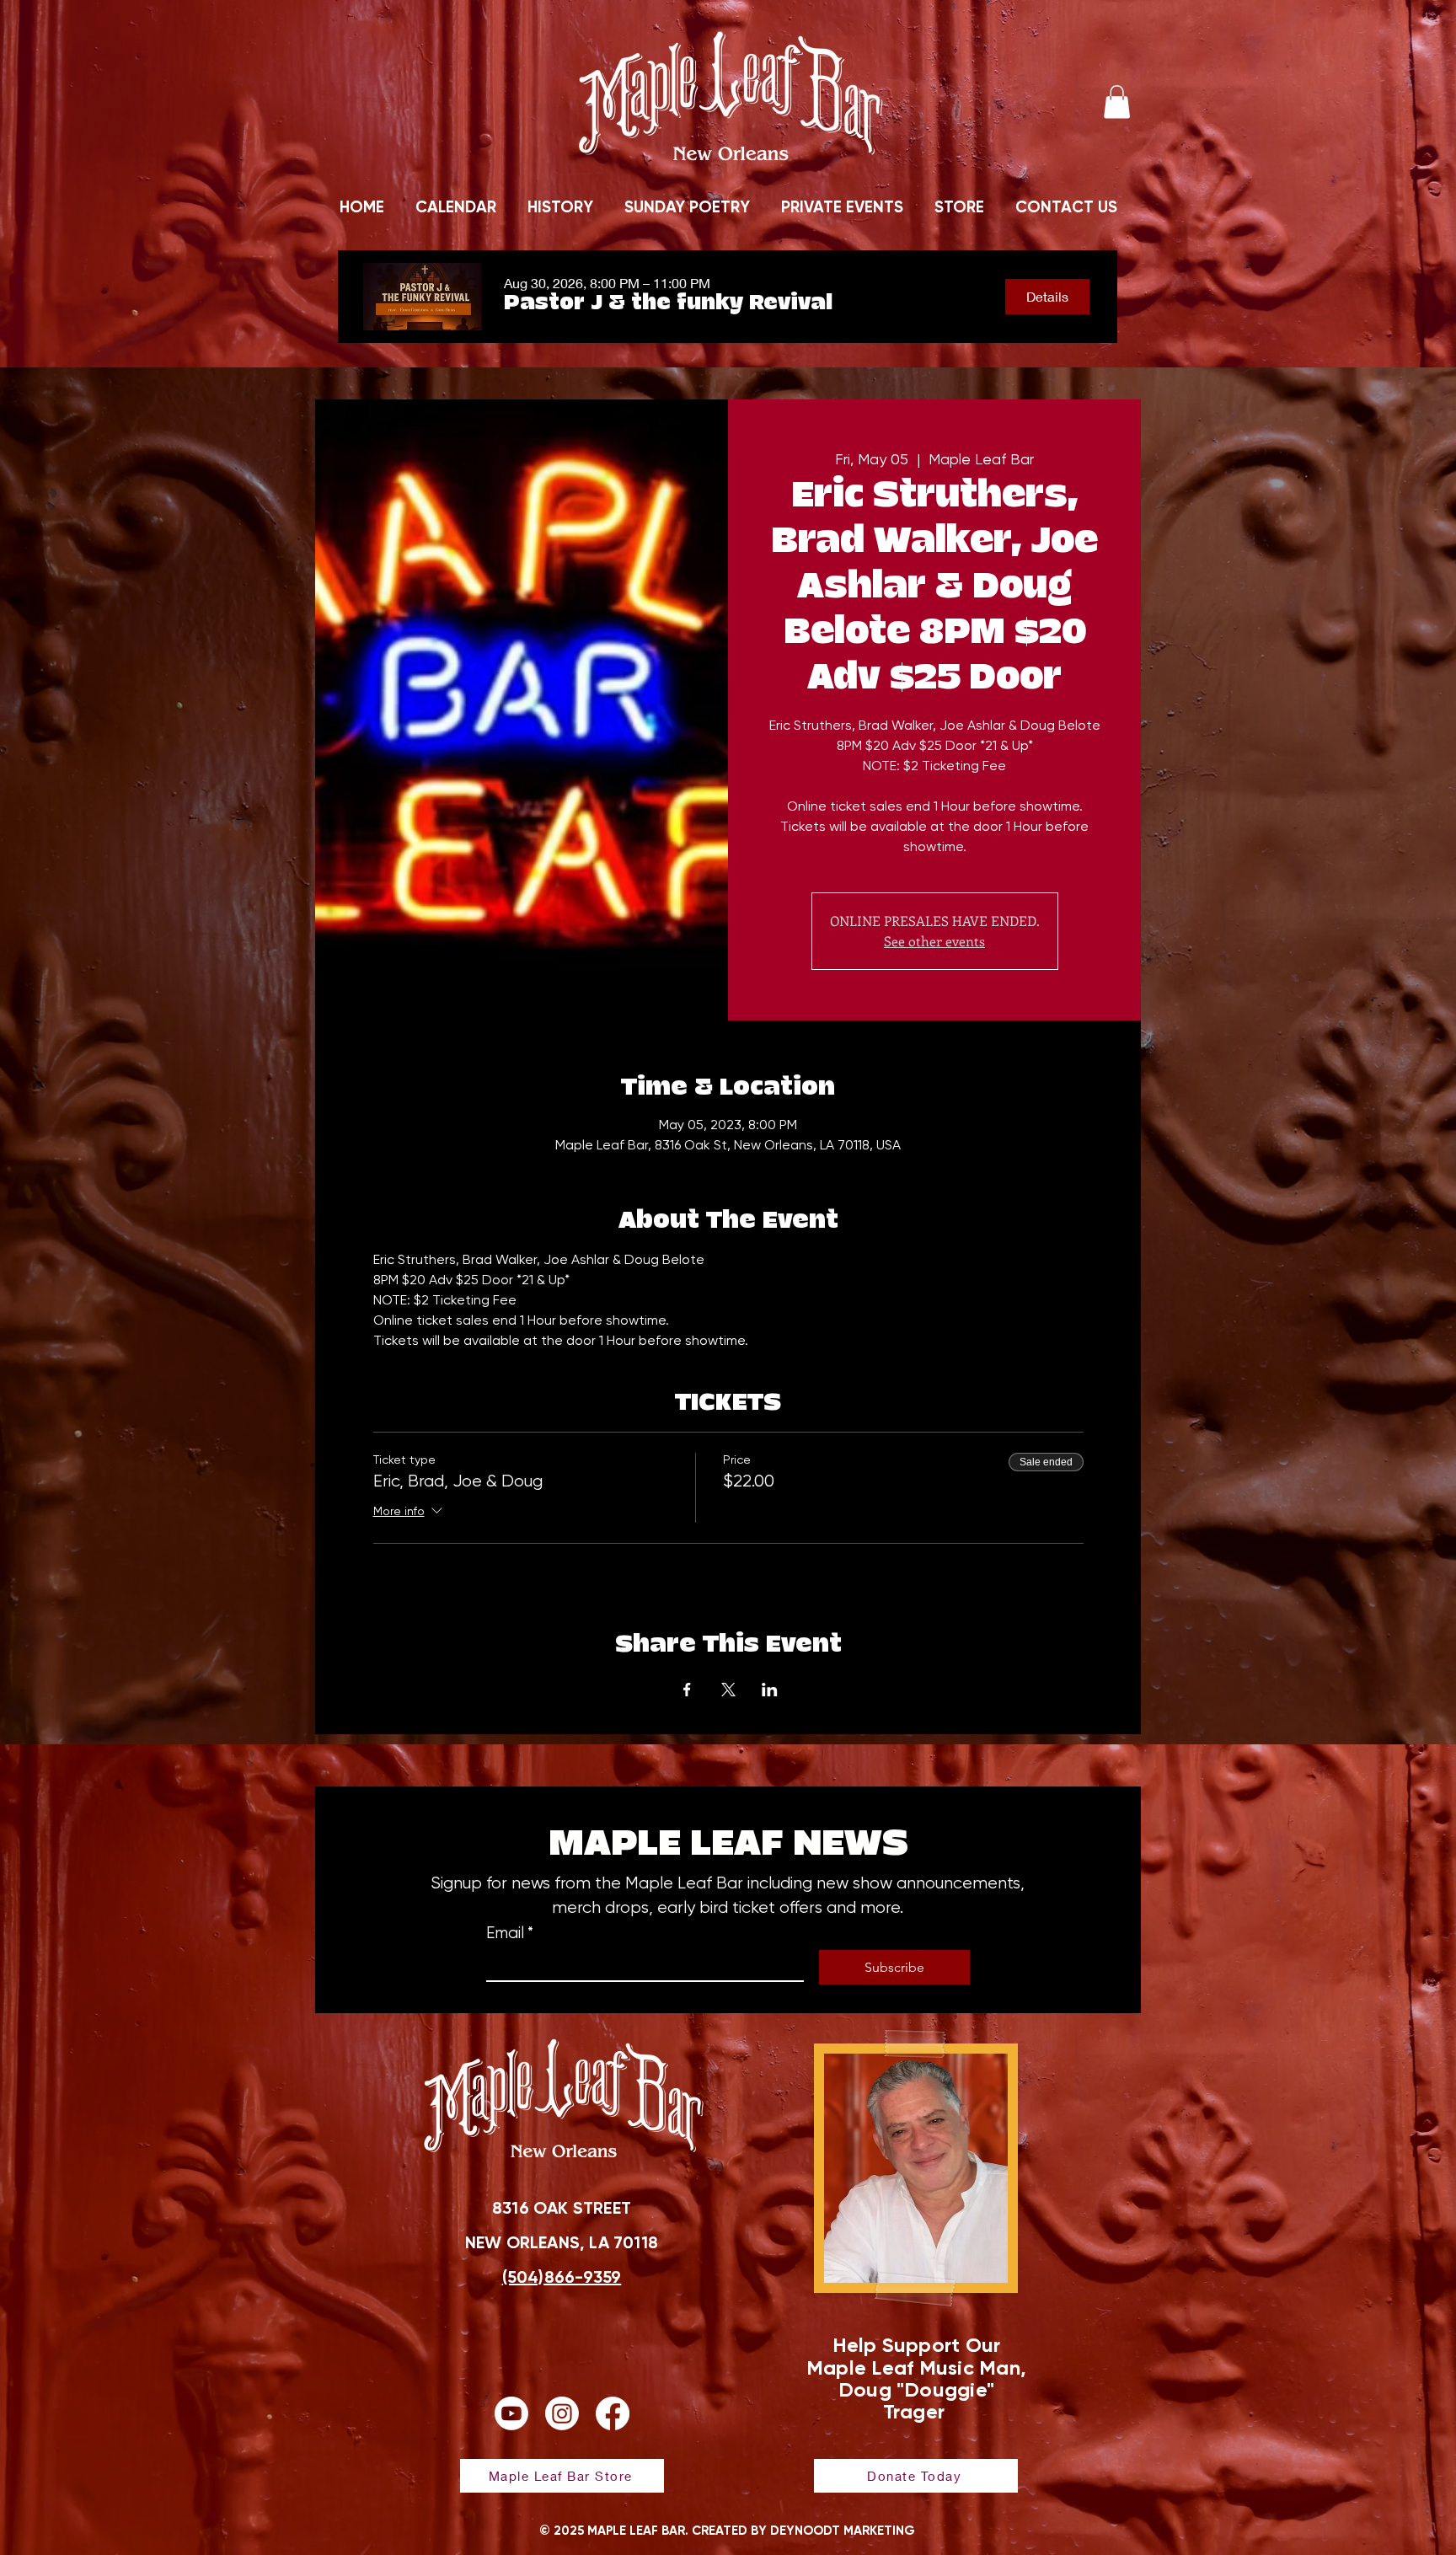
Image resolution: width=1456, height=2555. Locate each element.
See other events (934, 941)
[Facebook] (613, 2413)
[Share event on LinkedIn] (770, 1690)
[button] (1117, 102)
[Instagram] (562, 2413)
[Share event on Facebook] (687, 1690)
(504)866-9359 (562, 2277)
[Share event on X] (728, 1690)
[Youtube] (511, 2413)
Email (510, 1933)
